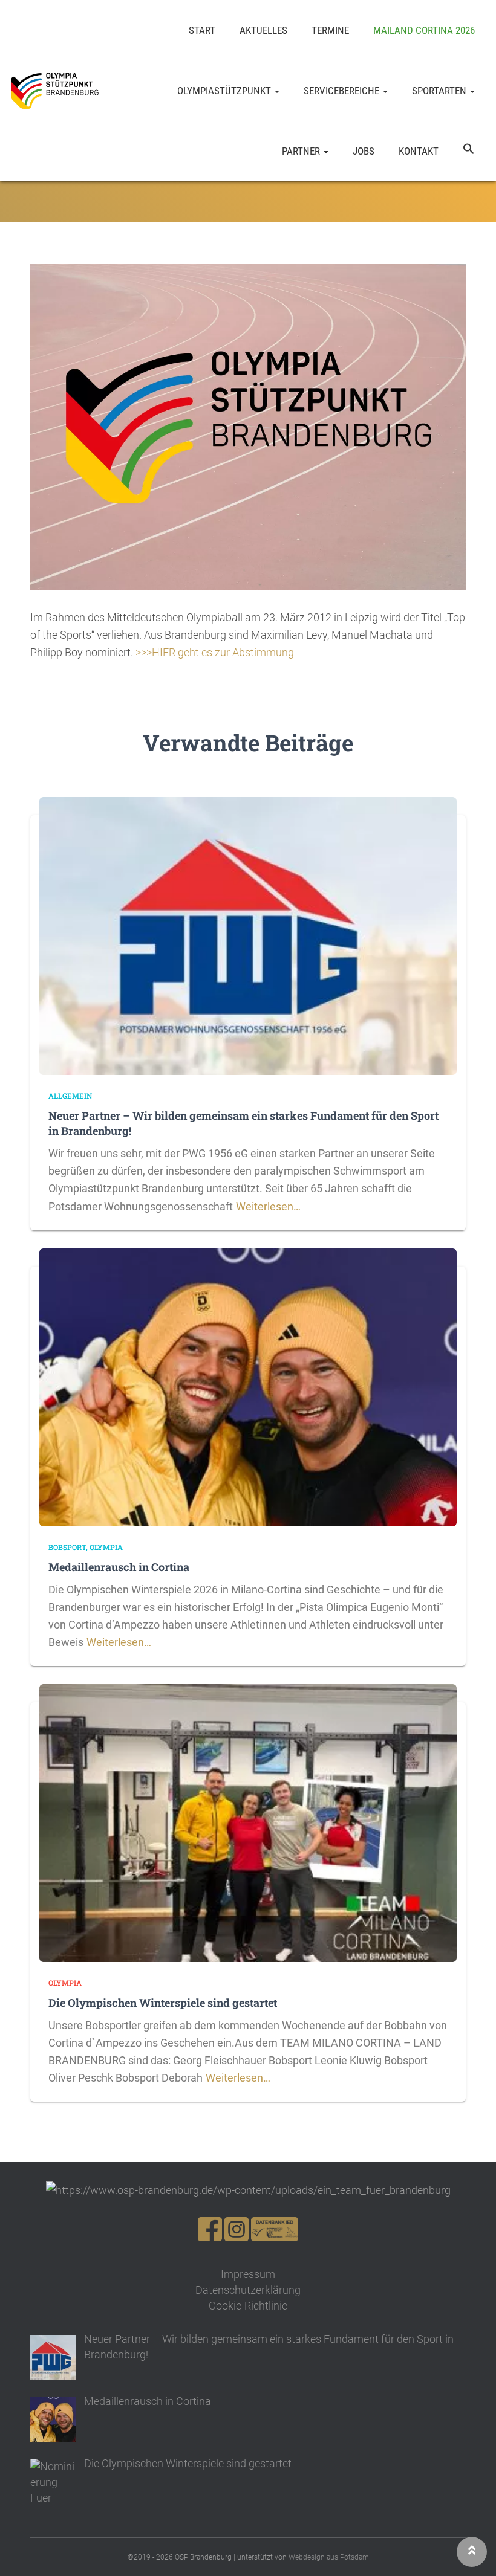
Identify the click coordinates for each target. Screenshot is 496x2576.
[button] (469, 151)
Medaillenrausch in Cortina (119, 1567)
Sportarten (440, 91)
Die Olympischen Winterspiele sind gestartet (163, 2003)
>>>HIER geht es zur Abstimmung (215, 652)
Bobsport (67, 1547)
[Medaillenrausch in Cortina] (248, 1386)
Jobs (364, 151)
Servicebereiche (343, 91)
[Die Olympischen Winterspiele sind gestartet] (248, 1822)
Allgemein (70, 1096)
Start (202, 30)
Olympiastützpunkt (225, 91)
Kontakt (419, 151)
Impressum (248, 2274)
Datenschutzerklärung (248, 2290)
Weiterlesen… (268, 1206)
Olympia (106, 1547)
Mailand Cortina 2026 (424, 30)
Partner (302, 151)
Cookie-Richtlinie (248, 2306)
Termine (330, 30)
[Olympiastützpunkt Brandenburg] (55, 91)
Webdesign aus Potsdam (329, 2557)
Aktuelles (263, 30)
